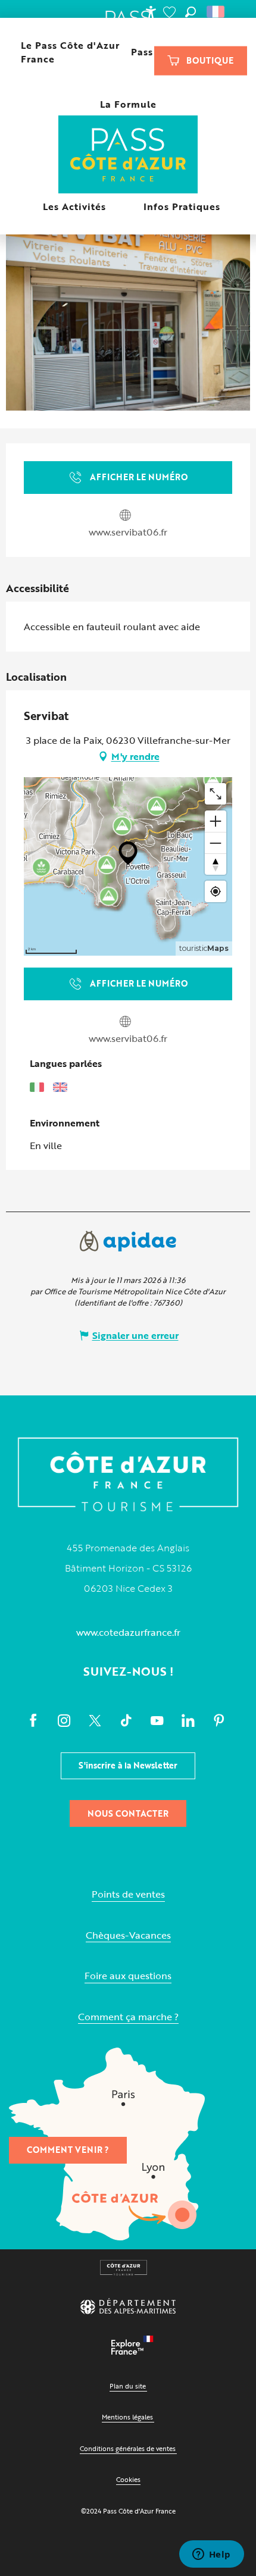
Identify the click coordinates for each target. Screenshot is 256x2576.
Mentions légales (127, 2417)
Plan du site (128, 2386)
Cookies (128, 2479)
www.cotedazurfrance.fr (128, 1632)
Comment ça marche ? (128, 2017)
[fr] (216, 12)
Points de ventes (128, 1894)
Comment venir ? (68, 2150)
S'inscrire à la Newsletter (128, 1765)
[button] (191, 12)
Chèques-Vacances (128, 1935)
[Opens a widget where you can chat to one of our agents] (211, 2555)
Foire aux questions (128, 1976)
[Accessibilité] (151, 12)
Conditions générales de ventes (128, 2448)
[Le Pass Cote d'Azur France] (128, 156)
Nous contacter (128, 1813)
